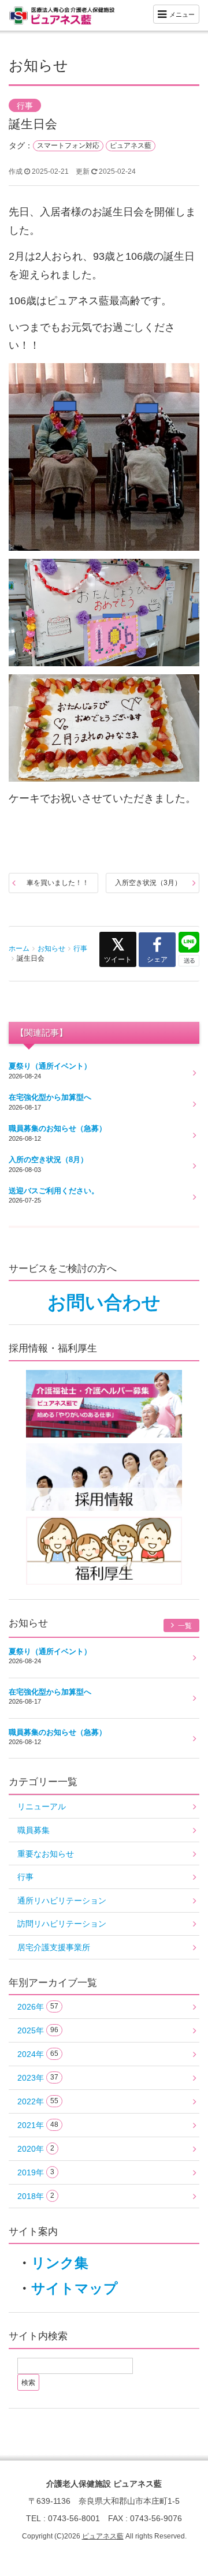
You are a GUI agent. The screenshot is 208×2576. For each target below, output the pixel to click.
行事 (25, 106)
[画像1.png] (104, 613)
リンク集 (60, 2263)
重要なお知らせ (46, 1854)
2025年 (38, 2030)
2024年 (38, 2054)
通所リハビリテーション (62, 1901)
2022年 (38, 2101)
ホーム (19, 949)
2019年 (36, 2172)
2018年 (36, 2196)
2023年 (38, 2078)
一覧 (184, 1626)
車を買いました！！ (58, 883)
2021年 (38, 2125)
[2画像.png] (104, 458)
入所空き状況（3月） (148, 883)
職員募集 (34, 1830)
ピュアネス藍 (131, 145)
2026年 (38, 2007)
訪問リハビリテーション (62, 1924)
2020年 (36, 2149)
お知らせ (51, 949)
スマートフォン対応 (68, 145)
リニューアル (42, 1806)
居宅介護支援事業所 (54, 1947)
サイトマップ (75, 2288)
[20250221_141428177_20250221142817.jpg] (104, 729)
